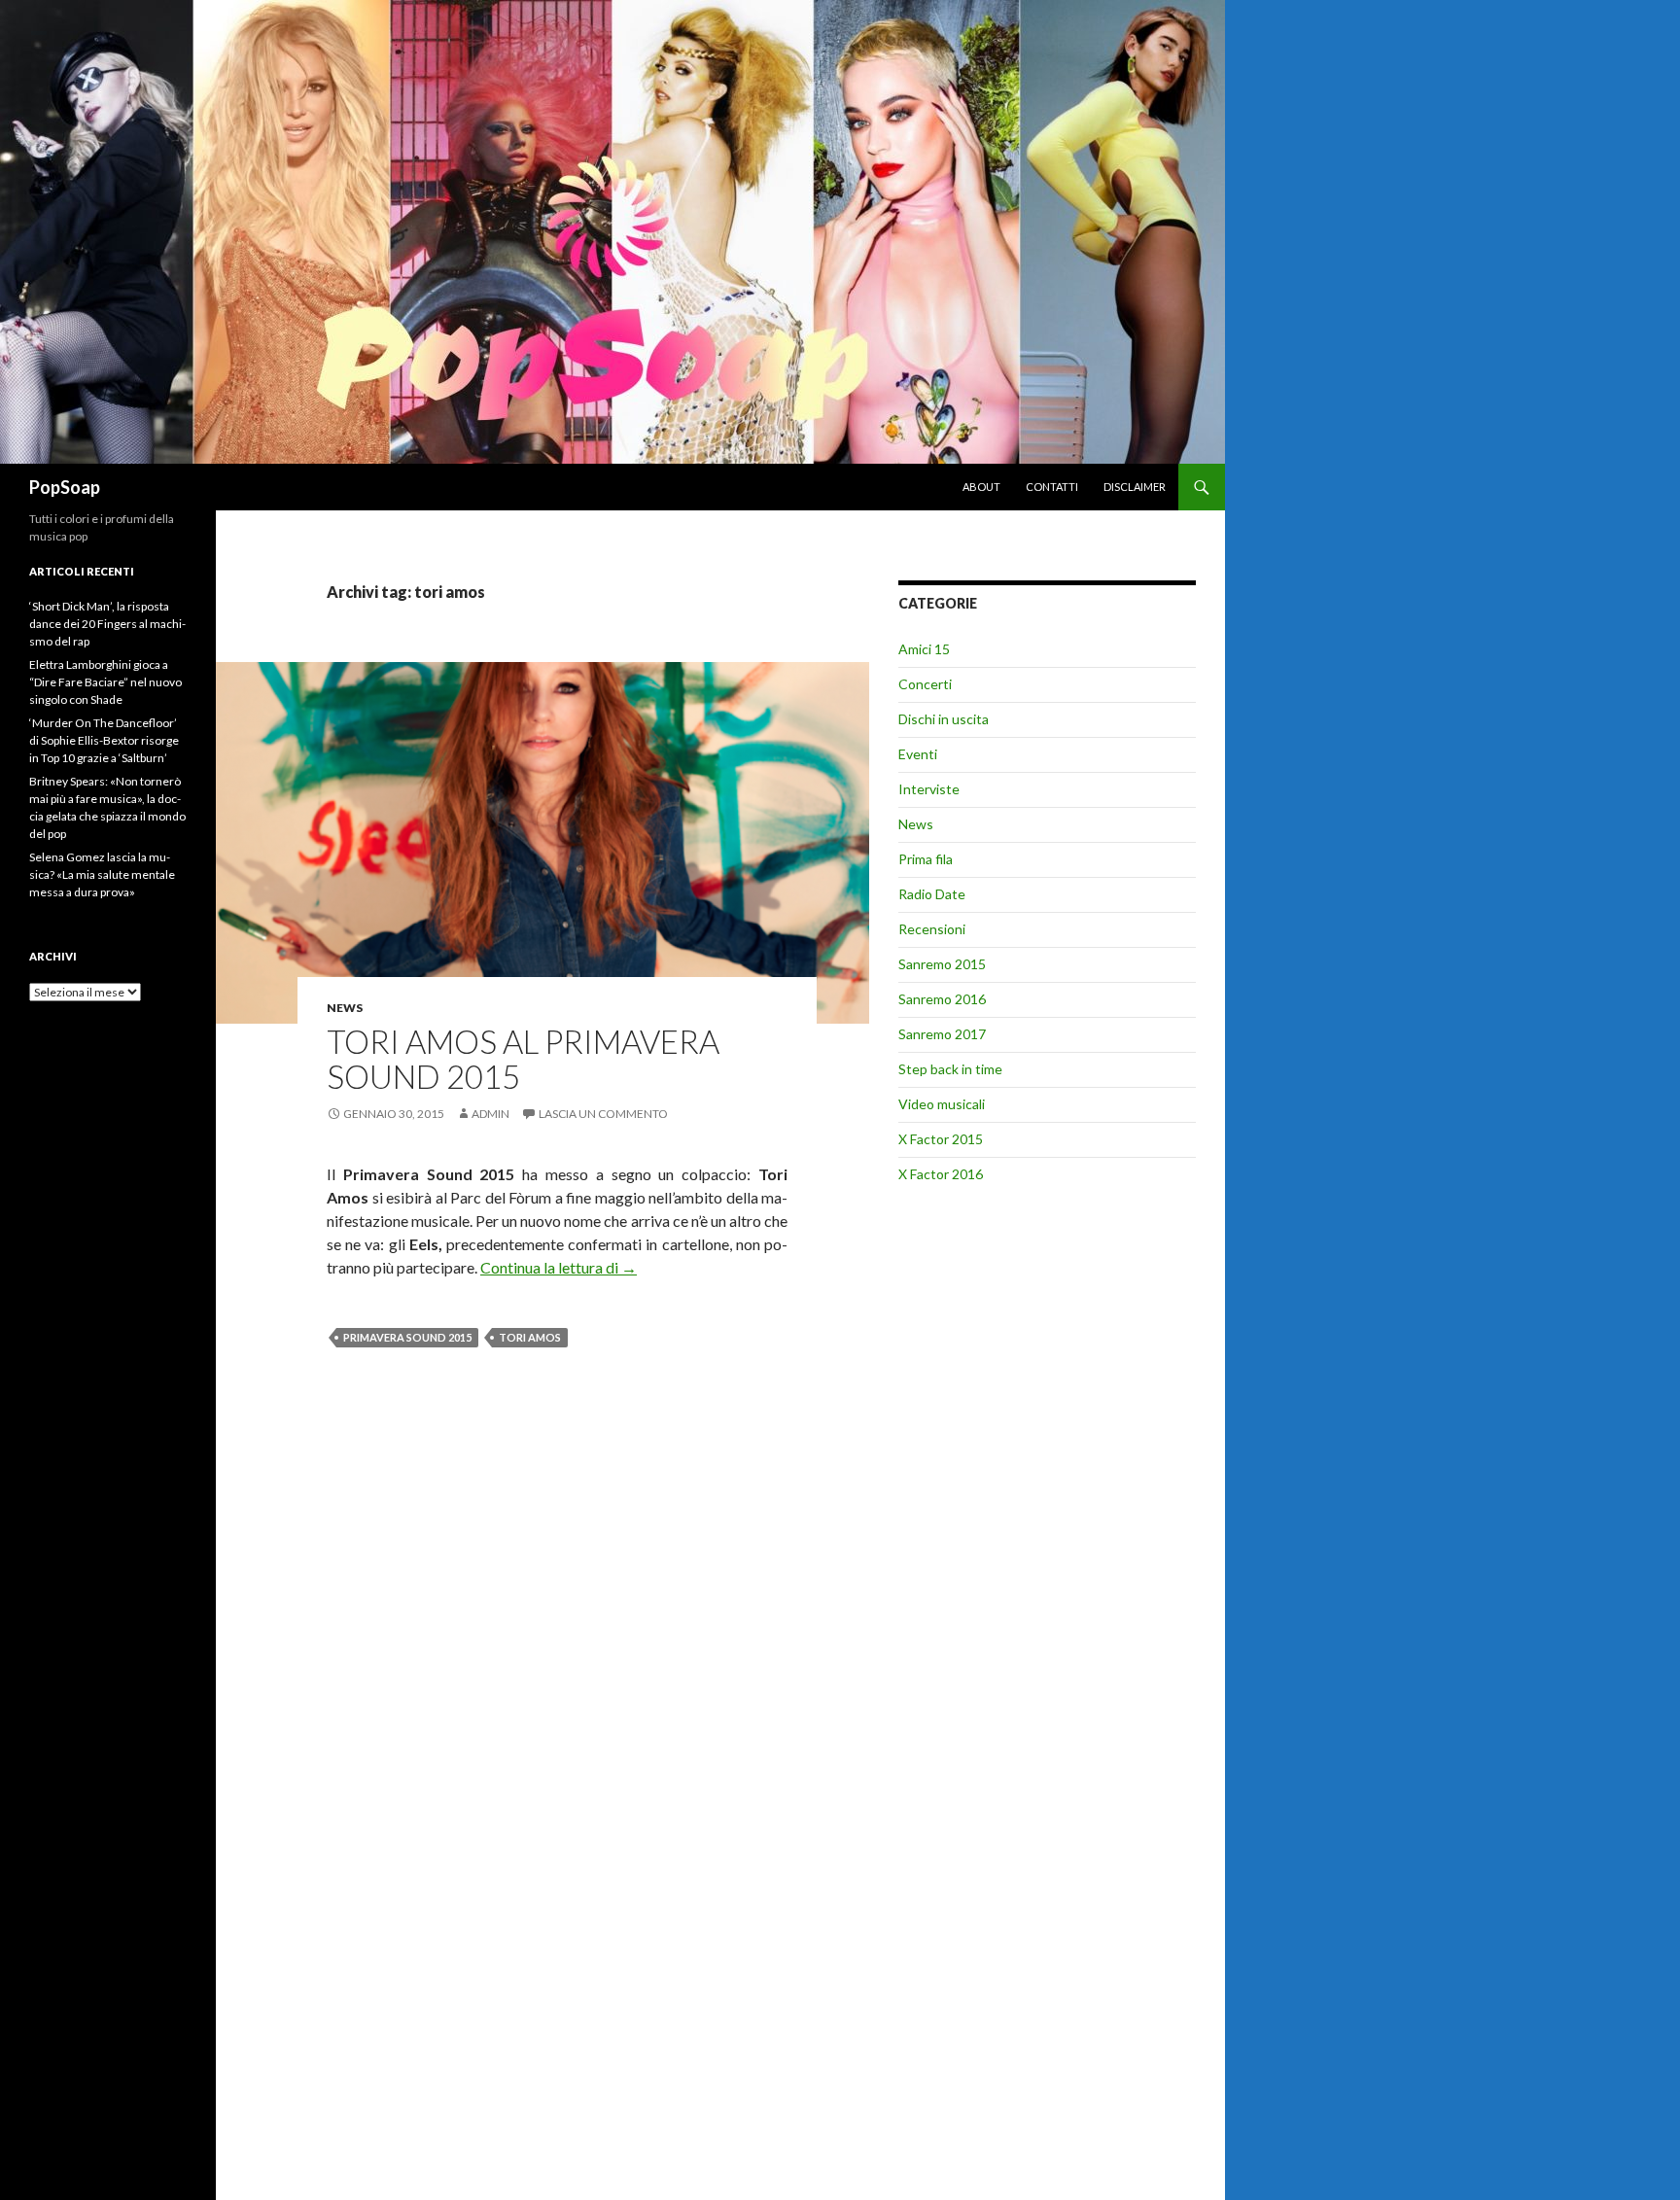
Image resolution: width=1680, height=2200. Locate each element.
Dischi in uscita (944, 719)
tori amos (530, 1337)
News (345, 1008)
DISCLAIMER (1135, 487)
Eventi (918, 754)
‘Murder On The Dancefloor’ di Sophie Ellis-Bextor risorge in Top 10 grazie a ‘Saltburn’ (104, 740)
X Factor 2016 (941, 1174)
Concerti (925, 684)
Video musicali (942, 1104)
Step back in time (950, 1069)
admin (490, 1114)
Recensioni (932, 929)
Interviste (929, 789)
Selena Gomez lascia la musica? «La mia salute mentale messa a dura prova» (102, 874)
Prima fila (926, 859)
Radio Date (932, 894)
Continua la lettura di (559, 1267)
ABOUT (981, 487)
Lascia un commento (603, 1114)
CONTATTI (1052, 487)
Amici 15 (924, 649)
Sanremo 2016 (942, 999)
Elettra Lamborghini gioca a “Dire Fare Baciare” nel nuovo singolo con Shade (105, 682)
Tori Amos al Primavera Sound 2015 (523, 1059)
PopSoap (65, 487)
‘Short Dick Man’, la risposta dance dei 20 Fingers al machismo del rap (107, 624)
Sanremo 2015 (942, 964)
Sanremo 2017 (942, 1034)
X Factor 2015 (941, 1139)
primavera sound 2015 (407, 1337)
